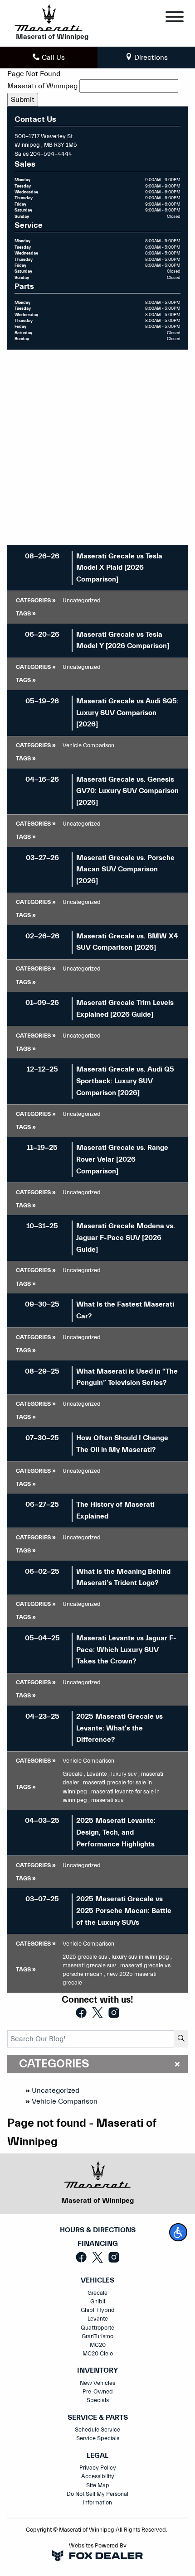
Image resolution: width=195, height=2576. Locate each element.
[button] (178, 2232)
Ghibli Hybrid (98, 2310)
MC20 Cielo (98, 2354)
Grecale (74, 1774)
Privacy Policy (98, 2468)
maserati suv (107, 1800)
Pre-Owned (98, 2392)
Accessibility (98, 2476)
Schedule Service (97, 2430)
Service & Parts (98, 2418)
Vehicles (97, 2280)
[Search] (181, 2039)
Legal (97, 2456)
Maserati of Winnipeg (42, 86)
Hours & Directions (98, 2230)
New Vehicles (97, 2383)
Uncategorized (56, 2091)
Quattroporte (97, 2328)
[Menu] (175, 18)
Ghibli (98, 2302)
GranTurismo (97, 2336)
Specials (98, 2400)
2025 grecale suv (86, 1957)
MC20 (98, 2345)
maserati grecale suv (91, 1966)
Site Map (98, 2485)
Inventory (97, 2371)
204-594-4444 (51, 154)
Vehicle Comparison (65, 2101)
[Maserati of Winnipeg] (49, 17)
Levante (98, 1774)
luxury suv (125, 1774)
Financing (98, 2244)
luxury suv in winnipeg (142, 1957)
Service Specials (98, 2438)
